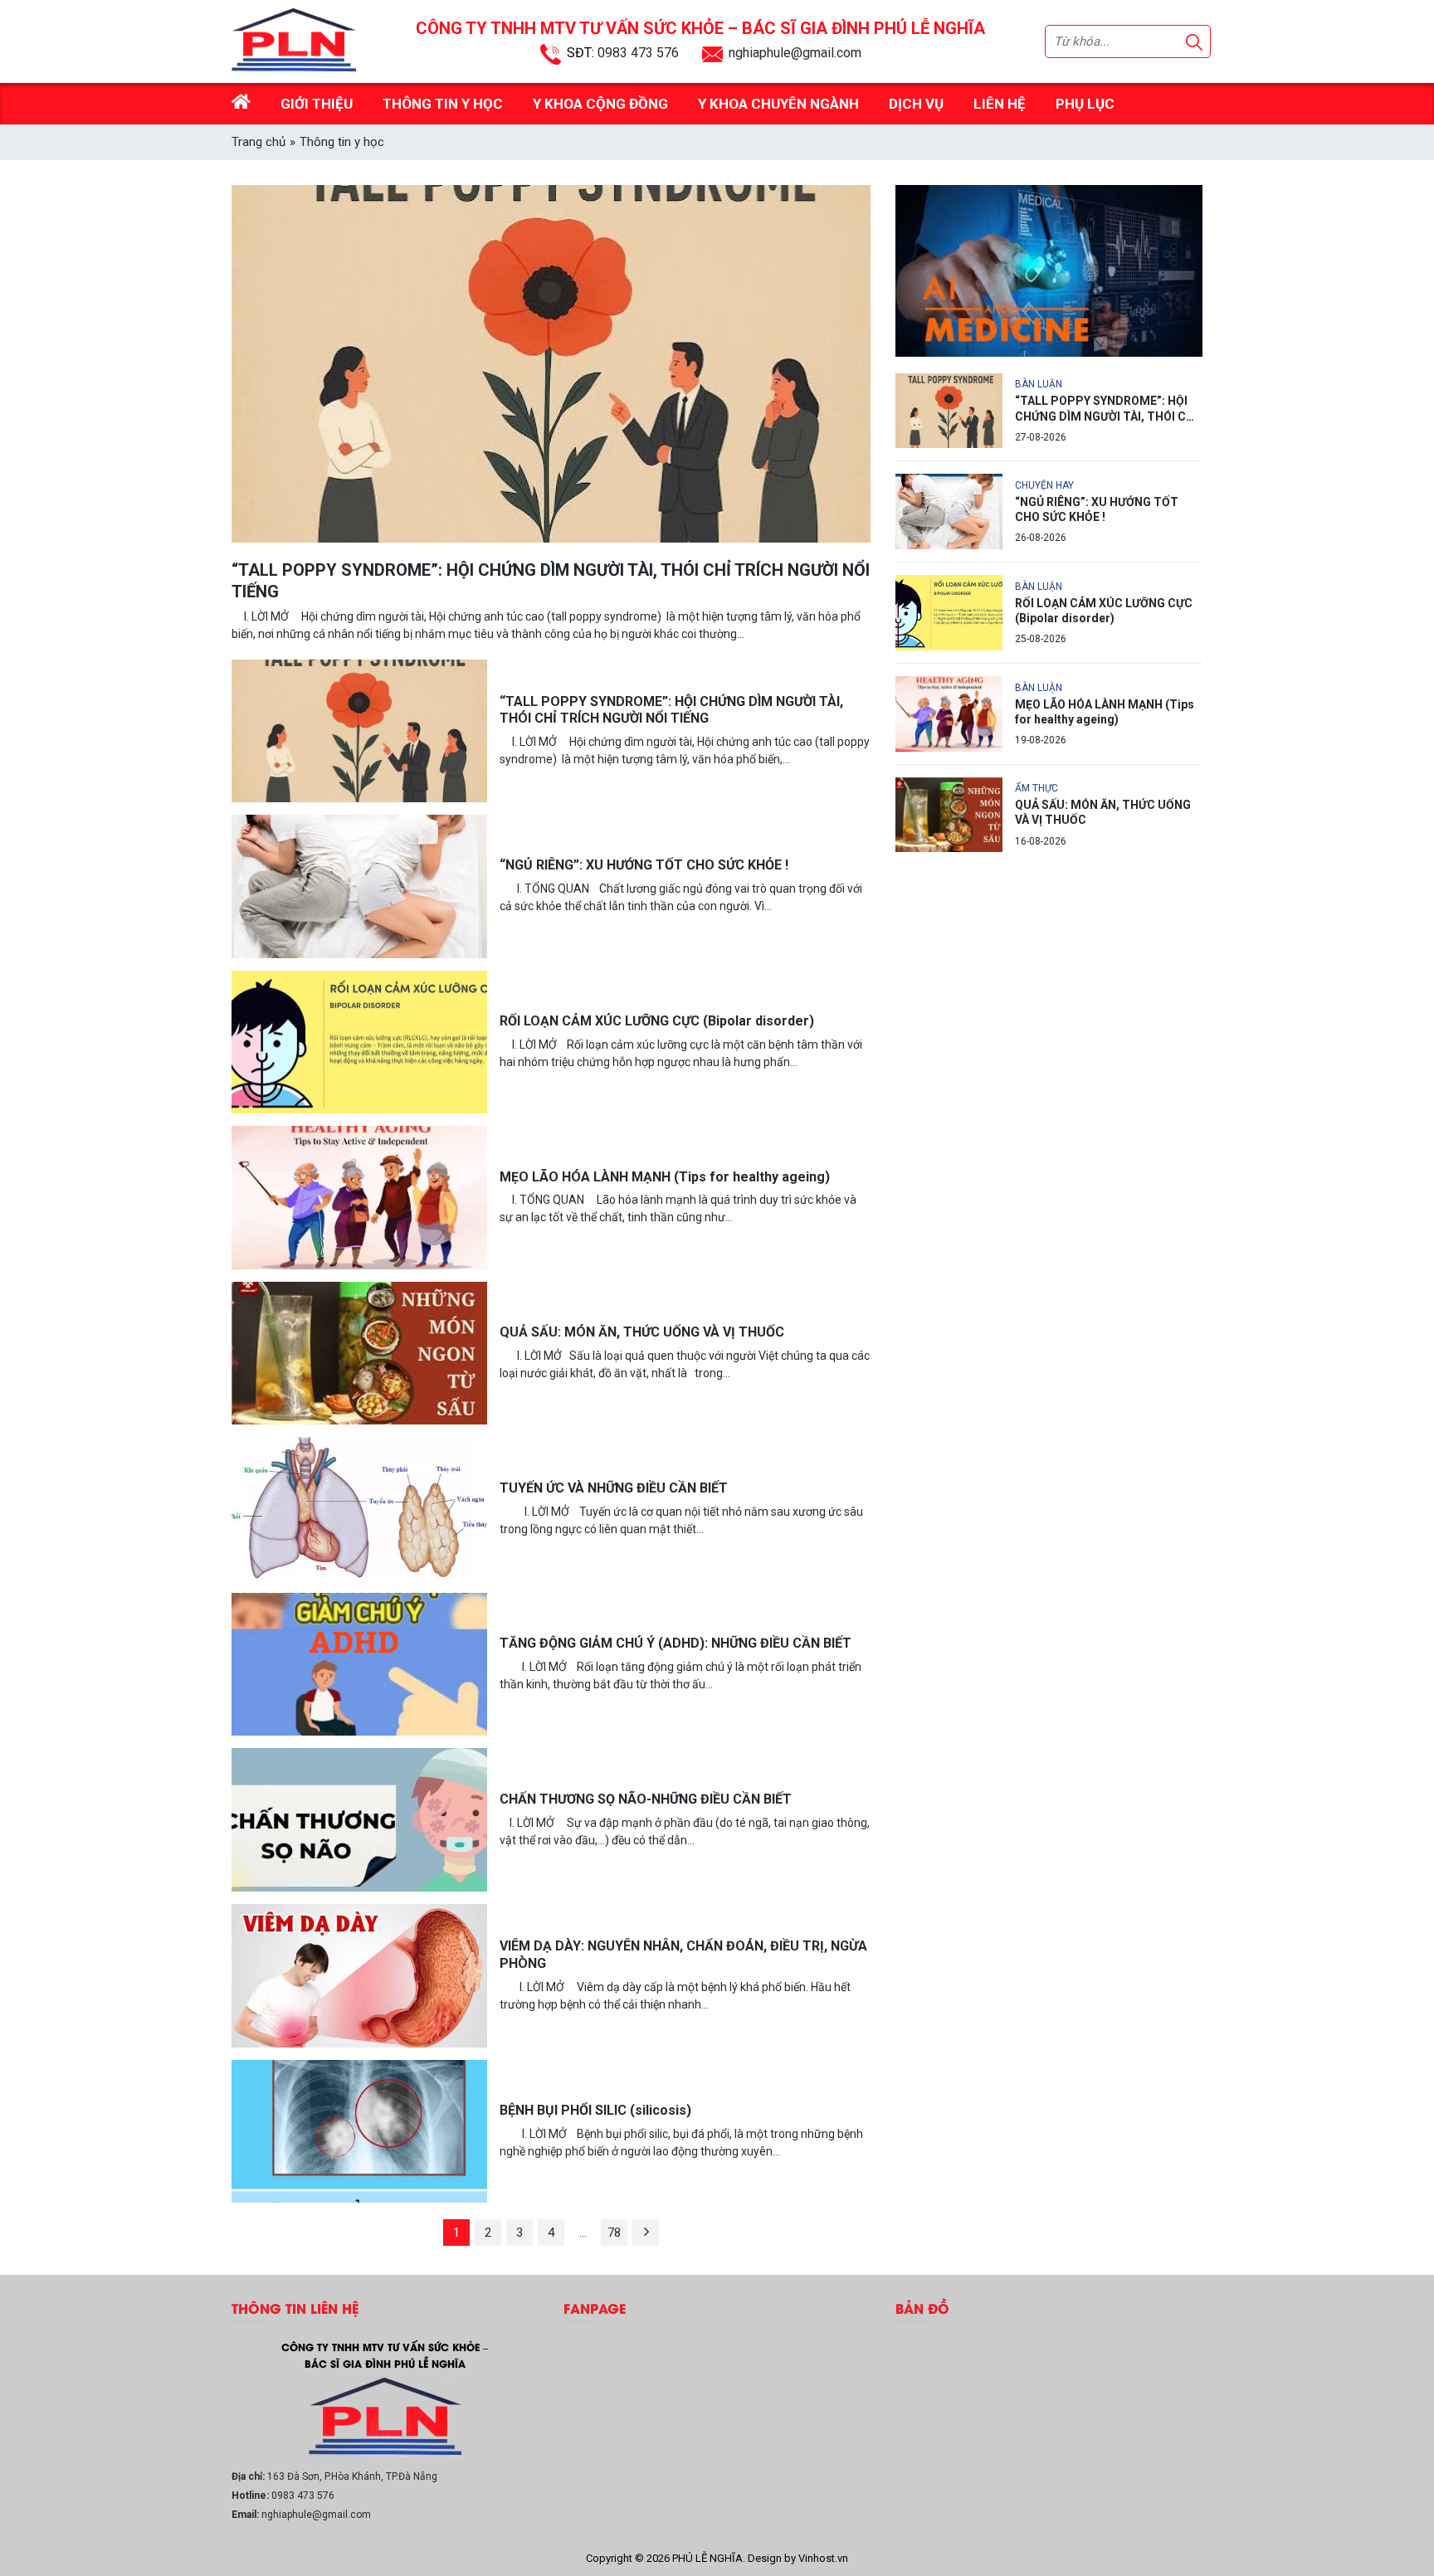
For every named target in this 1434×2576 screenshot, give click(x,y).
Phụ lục (1085, 104)
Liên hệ (1000, 104)
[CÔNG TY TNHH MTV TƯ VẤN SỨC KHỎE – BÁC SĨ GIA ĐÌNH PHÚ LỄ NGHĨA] (385, 2417)
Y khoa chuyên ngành (778, 104)
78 (614, 2233)
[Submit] (1194, 42)
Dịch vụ (916, 104)
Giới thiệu (317, 104)
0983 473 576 (638, 53)
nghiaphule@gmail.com (795, 53)
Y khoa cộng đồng (600, 104)
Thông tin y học (443, 104)
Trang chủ (259, 142)
